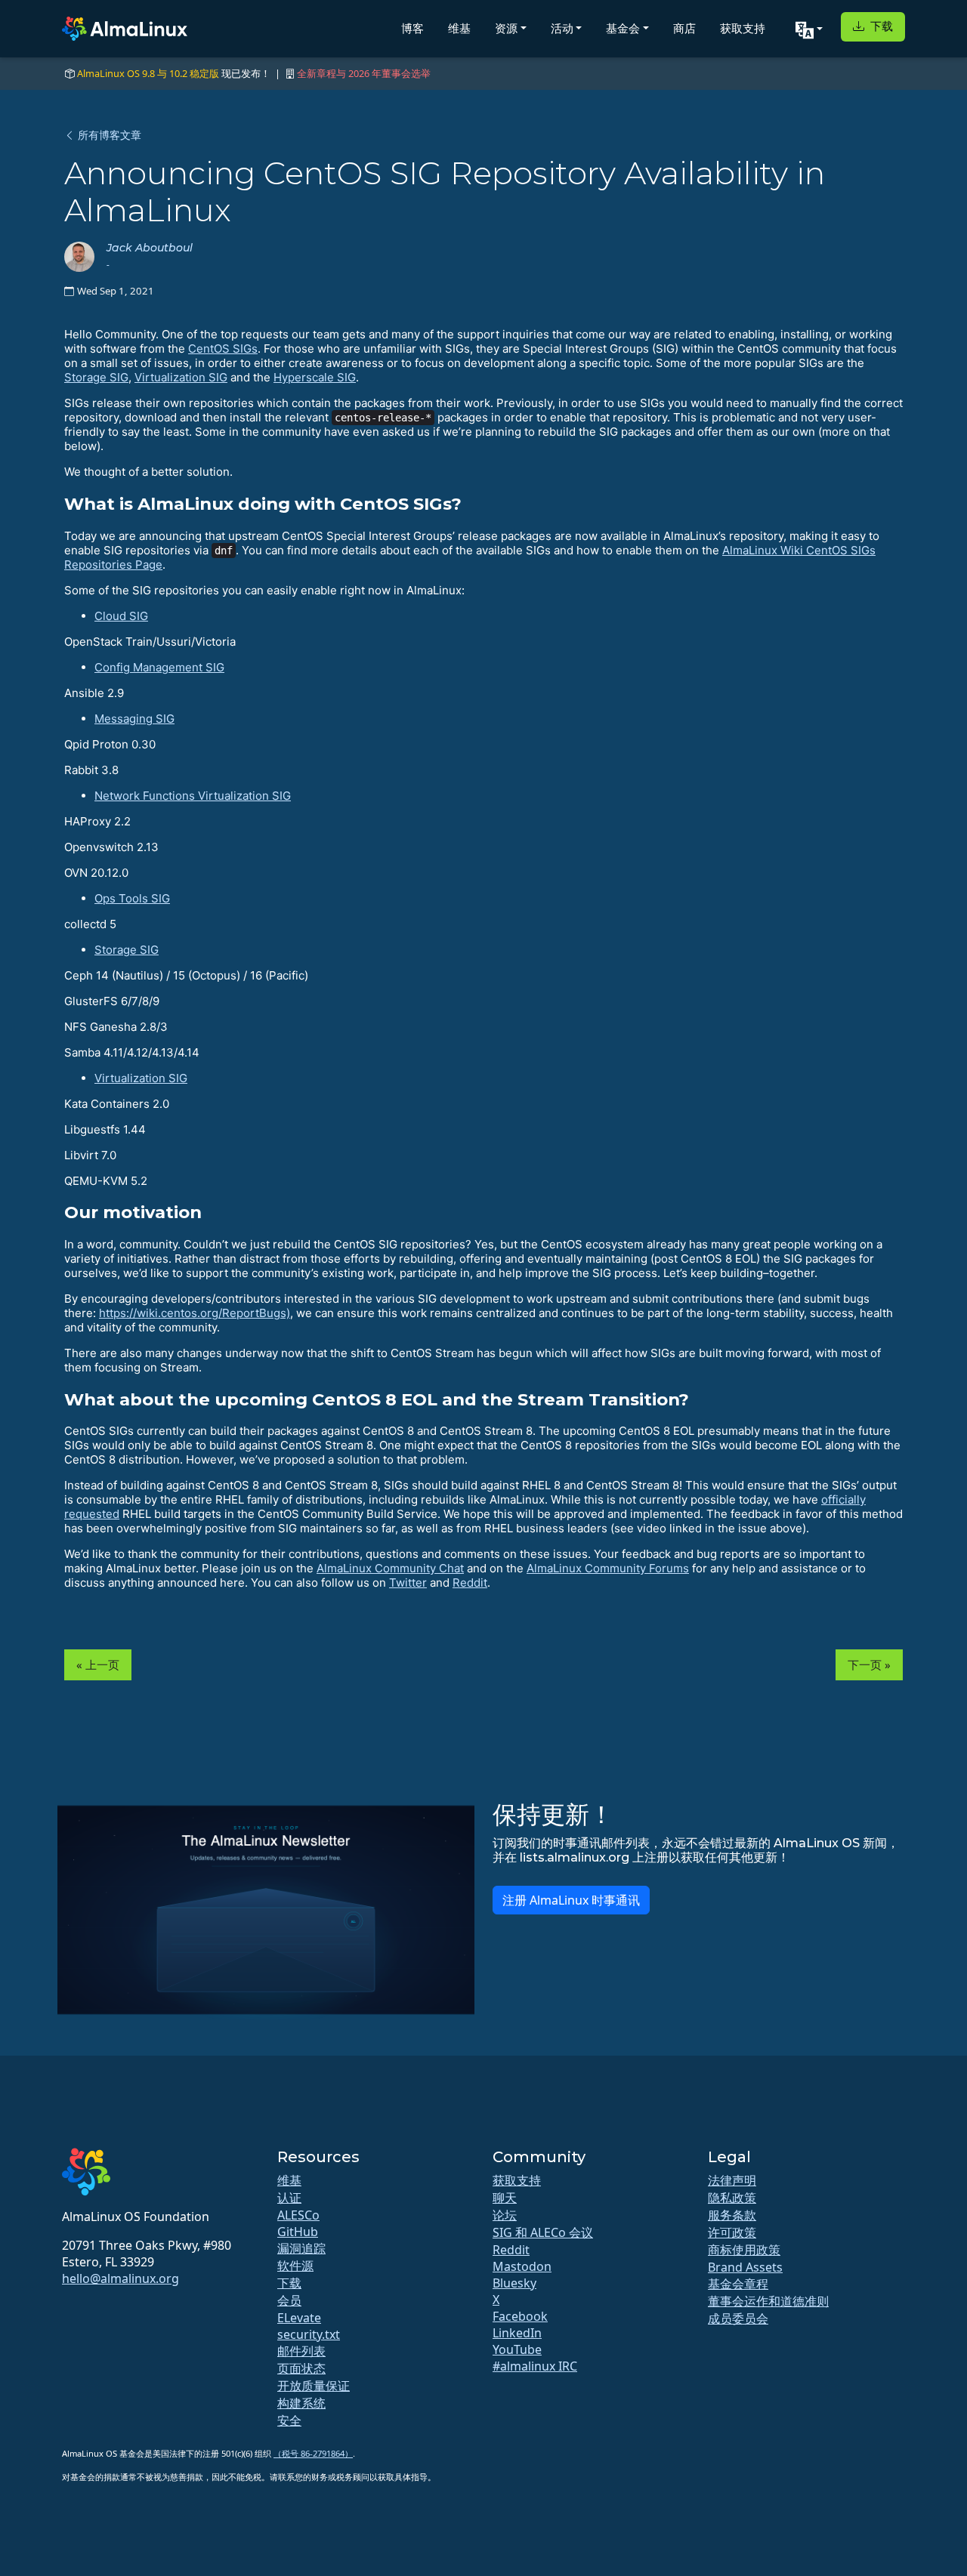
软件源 (295, 2266)
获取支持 (743, 28)
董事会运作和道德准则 (768, 2301)
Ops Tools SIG (132, 898)
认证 (289, 2198)
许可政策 (732, 2232)
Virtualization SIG (181, 377)
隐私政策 (732, 2198)
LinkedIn (517, 2333)
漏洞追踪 (301, 2248)
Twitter (408, 1583)
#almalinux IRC (535, 2366)
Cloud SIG (121, 616)
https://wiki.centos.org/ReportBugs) (195, 1313)
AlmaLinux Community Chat (390, 1568)
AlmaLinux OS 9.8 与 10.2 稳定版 (148, 73)
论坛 (505, 2215)
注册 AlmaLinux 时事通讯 (571, 1900)
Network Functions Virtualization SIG (193, 796)
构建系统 (301, 2403)
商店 (684, 28)
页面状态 (301, 2368)
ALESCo (298, 2215)
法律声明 (732, 2180)
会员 (289, 2300)
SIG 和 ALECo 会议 (543, 2232)
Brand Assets (745, 2267)
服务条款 (732, 2215)
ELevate (299, 2318)
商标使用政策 (744, 2250)
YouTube (517, 2349)
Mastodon (522, 2266)
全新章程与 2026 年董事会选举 (364, 73)
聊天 (505, 2198)
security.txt (309, 2334)
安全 (289, 2420)
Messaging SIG (134, 719)
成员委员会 (738, 2318)
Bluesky (514, 2283)
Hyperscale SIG (315, 377)
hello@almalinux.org (120, 2278)
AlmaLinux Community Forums (608, 1568)
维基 (459, 28)
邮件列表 (301, 2351)
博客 (412, 28)
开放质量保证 (314, 2386)
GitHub (298, 2232)
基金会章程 (738, 2284)
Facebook (520, 2316)
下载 (880, 26)
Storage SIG (96, 377)
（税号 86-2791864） (313, 2453)
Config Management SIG (159, 667)
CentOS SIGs (223, 349)
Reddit (470, 1583)
